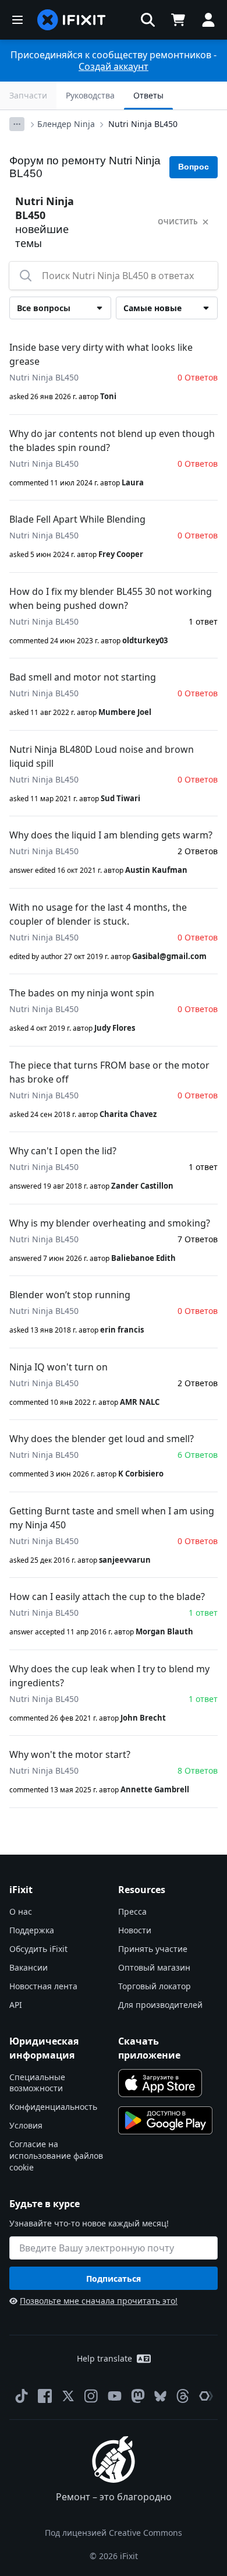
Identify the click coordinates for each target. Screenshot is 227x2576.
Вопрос (194, 167)
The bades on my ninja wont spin (82, 993)
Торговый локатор (155, 1986)
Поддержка (32, 1930)
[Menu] (17, 20)
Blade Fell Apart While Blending (77, 519)
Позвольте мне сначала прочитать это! (99, 2301)
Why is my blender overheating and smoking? (110, 1223)
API (16, 2005)
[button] (148, 20)
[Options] (17, 124)
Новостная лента (43, 1986)
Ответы (148, 95)
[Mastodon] (138, 2396)
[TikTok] (22, 2396)
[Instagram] (91, 2396)
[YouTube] (115, 2396)
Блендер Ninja (66, 124)
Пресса (132, 1911)
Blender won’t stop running (70, 1295)
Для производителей (160, 2005)
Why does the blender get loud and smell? (102, 1439)
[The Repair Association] (206, 2396)
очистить (178, 222)
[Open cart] (178, 20)
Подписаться (114, 2279)
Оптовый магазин (154, 1967)
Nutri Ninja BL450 (143, 124)
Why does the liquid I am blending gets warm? (111, 835)
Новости (135, 1930)
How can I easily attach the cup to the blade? (107, 1597)
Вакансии (29, 1967)
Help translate (104, 2358)
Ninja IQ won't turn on (58, 1367)
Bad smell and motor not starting (83, 677)
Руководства (90, 95)
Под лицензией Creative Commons (114, 2533)
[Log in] (208, 20)
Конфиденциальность (53, 2107)
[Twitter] (68, 2396)
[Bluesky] (160, 2396)
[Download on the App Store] (160, 2083)
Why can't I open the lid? (63, 1151)
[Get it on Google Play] (165, 2120)
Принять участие (153, 1949)
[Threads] (183, 2396)
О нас (21, 1911)
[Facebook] (45, 2396)
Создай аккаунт (114, 66)
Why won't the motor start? (70, 1754)
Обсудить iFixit (38, 1949)
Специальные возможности (37, 2083)
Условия (26, 2125)
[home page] (72, 20)
